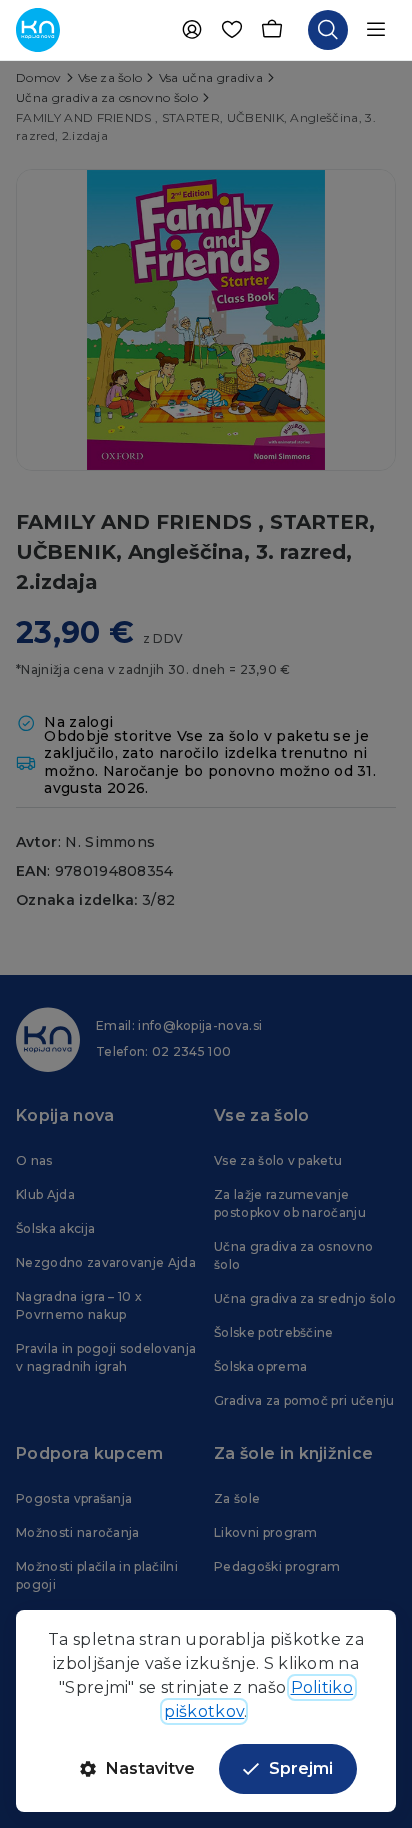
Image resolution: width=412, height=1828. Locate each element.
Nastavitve (150, 1768)
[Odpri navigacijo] (376, 30)
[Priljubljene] (232, 30)
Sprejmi (301, 1768)
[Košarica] (272, 30)
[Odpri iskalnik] (328, 30)
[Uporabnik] (192, 30)
